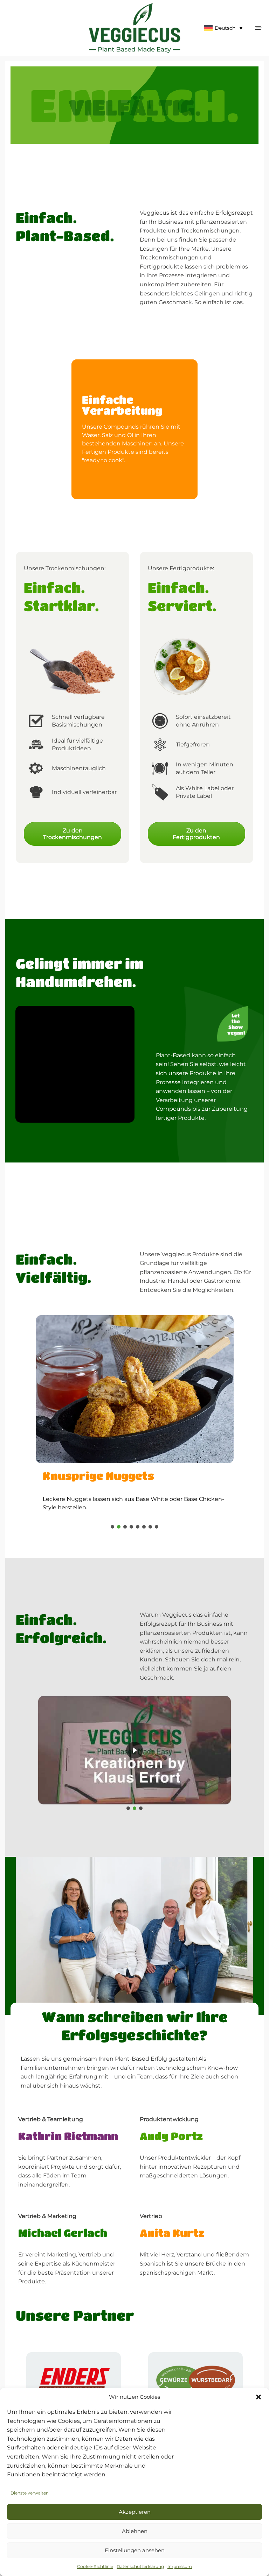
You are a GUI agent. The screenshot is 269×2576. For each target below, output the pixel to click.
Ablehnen (135, 2531)
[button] (258, 2397)
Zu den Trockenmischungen (73, 834)
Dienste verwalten (30, 2493)
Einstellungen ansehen (135, 2550)
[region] (134, 429)
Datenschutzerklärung (140, 2566)
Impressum (180, 2566)
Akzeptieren (135, 2512)
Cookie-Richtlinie (95, 2566)
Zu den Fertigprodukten (196, 834)
